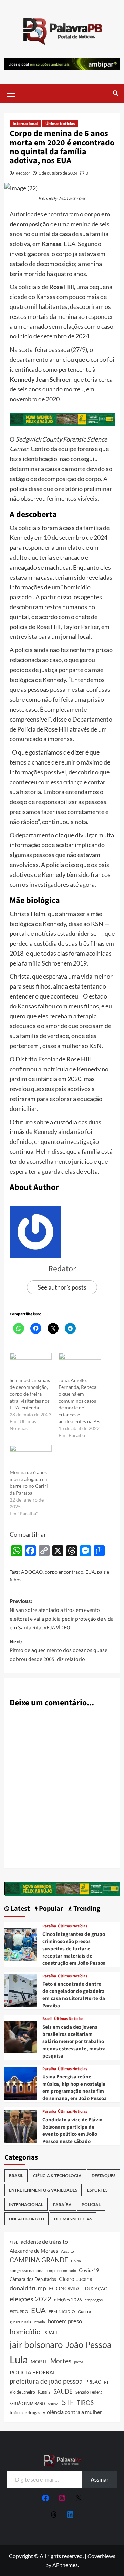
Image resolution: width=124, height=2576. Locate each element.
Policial (91, 2204)
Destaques (104, 2176)
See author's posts (62, 1287)
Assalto (68, 2251)
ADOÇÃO (32, 1572)
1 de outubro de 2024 (58, 173)
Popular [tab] (50, 1909)
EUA (90, 1572)
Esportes (97, 2190)
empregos (94, 2300)
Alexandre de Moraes (34, 2251)
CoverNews (101, 2556)
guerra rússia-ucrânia (27, 2322)
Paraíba (49, 1926)
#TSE (14, 2242)
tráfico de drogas (25, 2412)
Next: (59, 1651)
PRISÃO (93, 2382)
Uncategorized (27, 2219)
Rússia (44, 2392)
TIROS (85, 2403)
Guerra (84, 2312)
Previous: (62, 1614)
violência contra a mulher (72, 2412)
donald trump (28, 2288)
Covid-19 (89, 2270)
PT (106, 2382)
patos (79, 2362)
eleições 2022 (30, 2299)
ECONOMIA (64, 2288)
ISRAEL (51, 2333)
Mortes (61, 2361)
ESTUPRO (19, 2312)
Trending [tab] (86, 1909)
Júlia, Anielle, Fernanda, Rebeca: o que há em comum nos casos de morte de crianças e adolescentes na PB (79, 1401)
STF (68, 2402)
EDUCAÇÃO (95, 2289)
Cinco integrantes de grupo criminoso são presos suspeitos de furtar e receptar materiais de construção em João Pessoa (74, 1949)
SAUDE (63, 2391)
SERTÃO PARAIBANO (27, 2403)
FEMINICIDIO (62, 2312)
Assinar (100, 2479)
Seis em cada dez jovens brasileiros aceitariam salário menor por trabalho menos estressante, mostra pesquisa (74, 2042)
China (76, 2261)
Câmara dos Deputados (33, 2279)
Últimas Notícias (60, 124)
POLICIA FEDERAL (33, 2372)
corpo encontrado (64, 1572)
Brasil (47, 2019)
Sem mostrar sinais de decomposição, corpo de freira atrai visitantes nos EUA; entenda (30, 1394)
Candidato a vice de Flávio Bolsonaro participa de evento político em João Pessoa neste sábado (72, 2131)
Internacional (25, 124)
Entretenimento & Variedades (43, 2190)
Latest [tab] (20, 1909)
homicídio (25, 2332)
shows (54, 2403)
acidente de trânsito (44, 2242)
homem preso (65, 2321)
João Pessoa (89, 2344)
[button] (11, 93)
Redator (23, 173)
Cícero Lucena (76, 2279)
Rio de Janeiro (22, 2392)
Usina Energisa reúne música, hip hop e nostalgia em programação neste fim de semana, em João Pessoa (75, 2088)
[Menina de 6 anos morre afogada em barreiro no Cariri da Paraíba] (31, 1457)
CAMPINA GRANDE (39, 2260)
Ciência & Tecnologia (57, 2176)
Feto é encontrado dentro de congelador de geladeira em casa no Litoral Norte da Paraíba (74, 1995)
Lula (19, 2359)
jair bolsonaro (36, 2344)
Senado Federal (89, 2392)
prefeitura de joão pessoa (46, 2381)
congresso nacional (27, 2270)
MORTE (39, 2361)
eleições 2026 (68, 2300)
